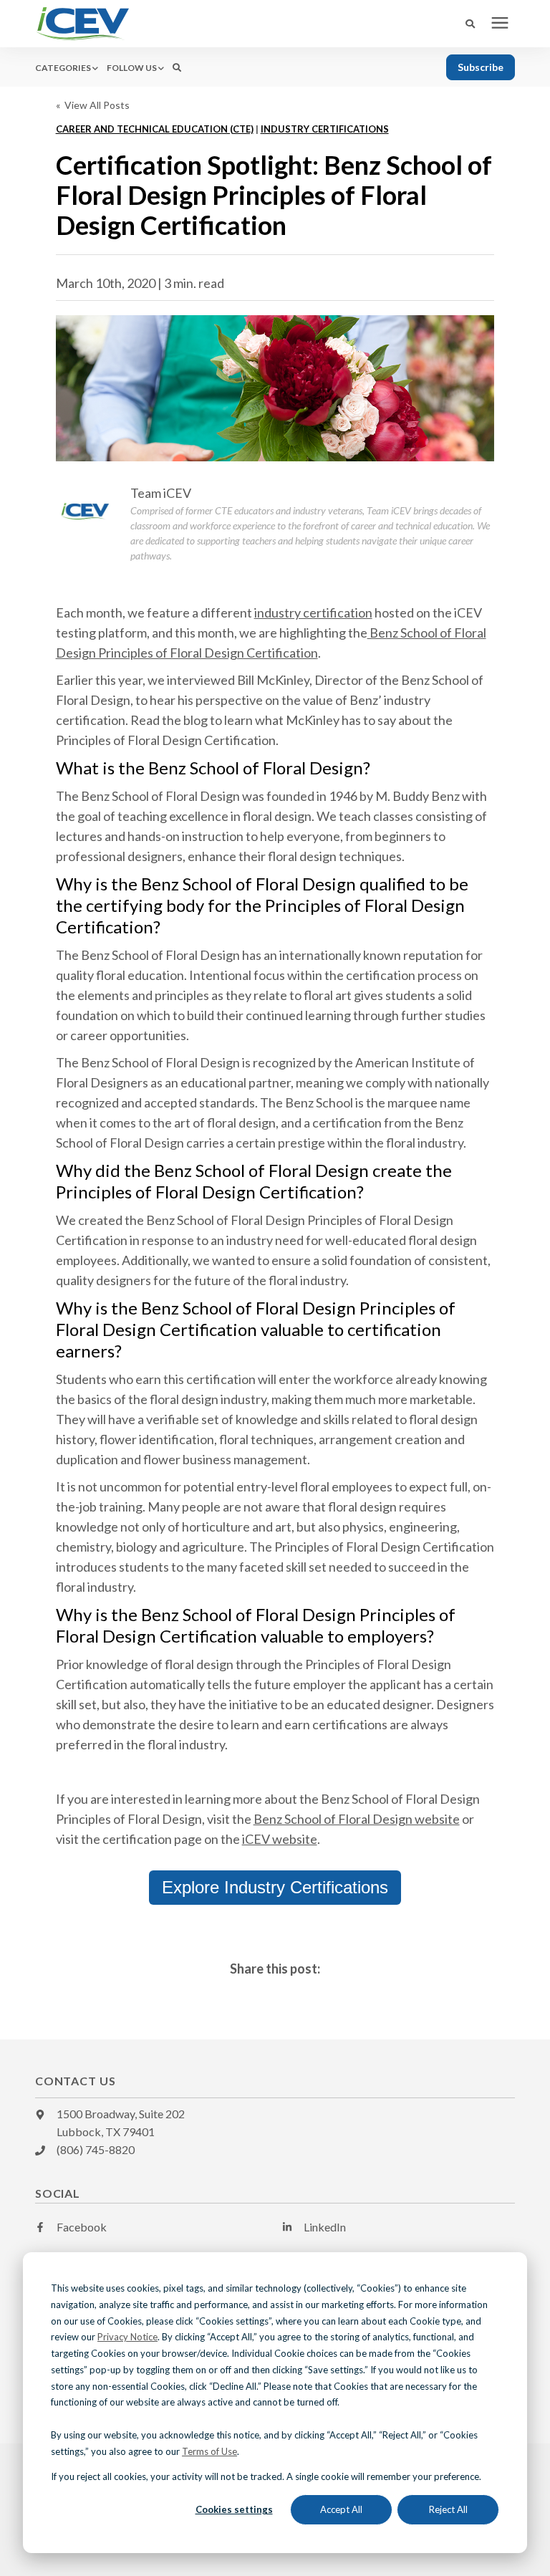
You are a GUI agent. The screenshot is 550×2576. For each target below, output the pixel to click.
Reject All (448, 2509)
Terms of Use (209, 2451)
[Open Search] (474, 24)
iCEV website (280, 1839)
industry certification (313, 612)
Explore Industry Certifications (275, 1887)
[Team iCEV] (85, 511)
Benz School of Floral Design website (357, 1819)
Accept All (341, 2509)
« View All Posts (93, 105)
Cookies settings (234, 2509)
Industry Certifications (325, 129)
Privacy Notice (127, 2337)
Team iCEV (161, 493)
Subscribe (481, 67)
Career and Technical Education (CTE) (155, 129)
